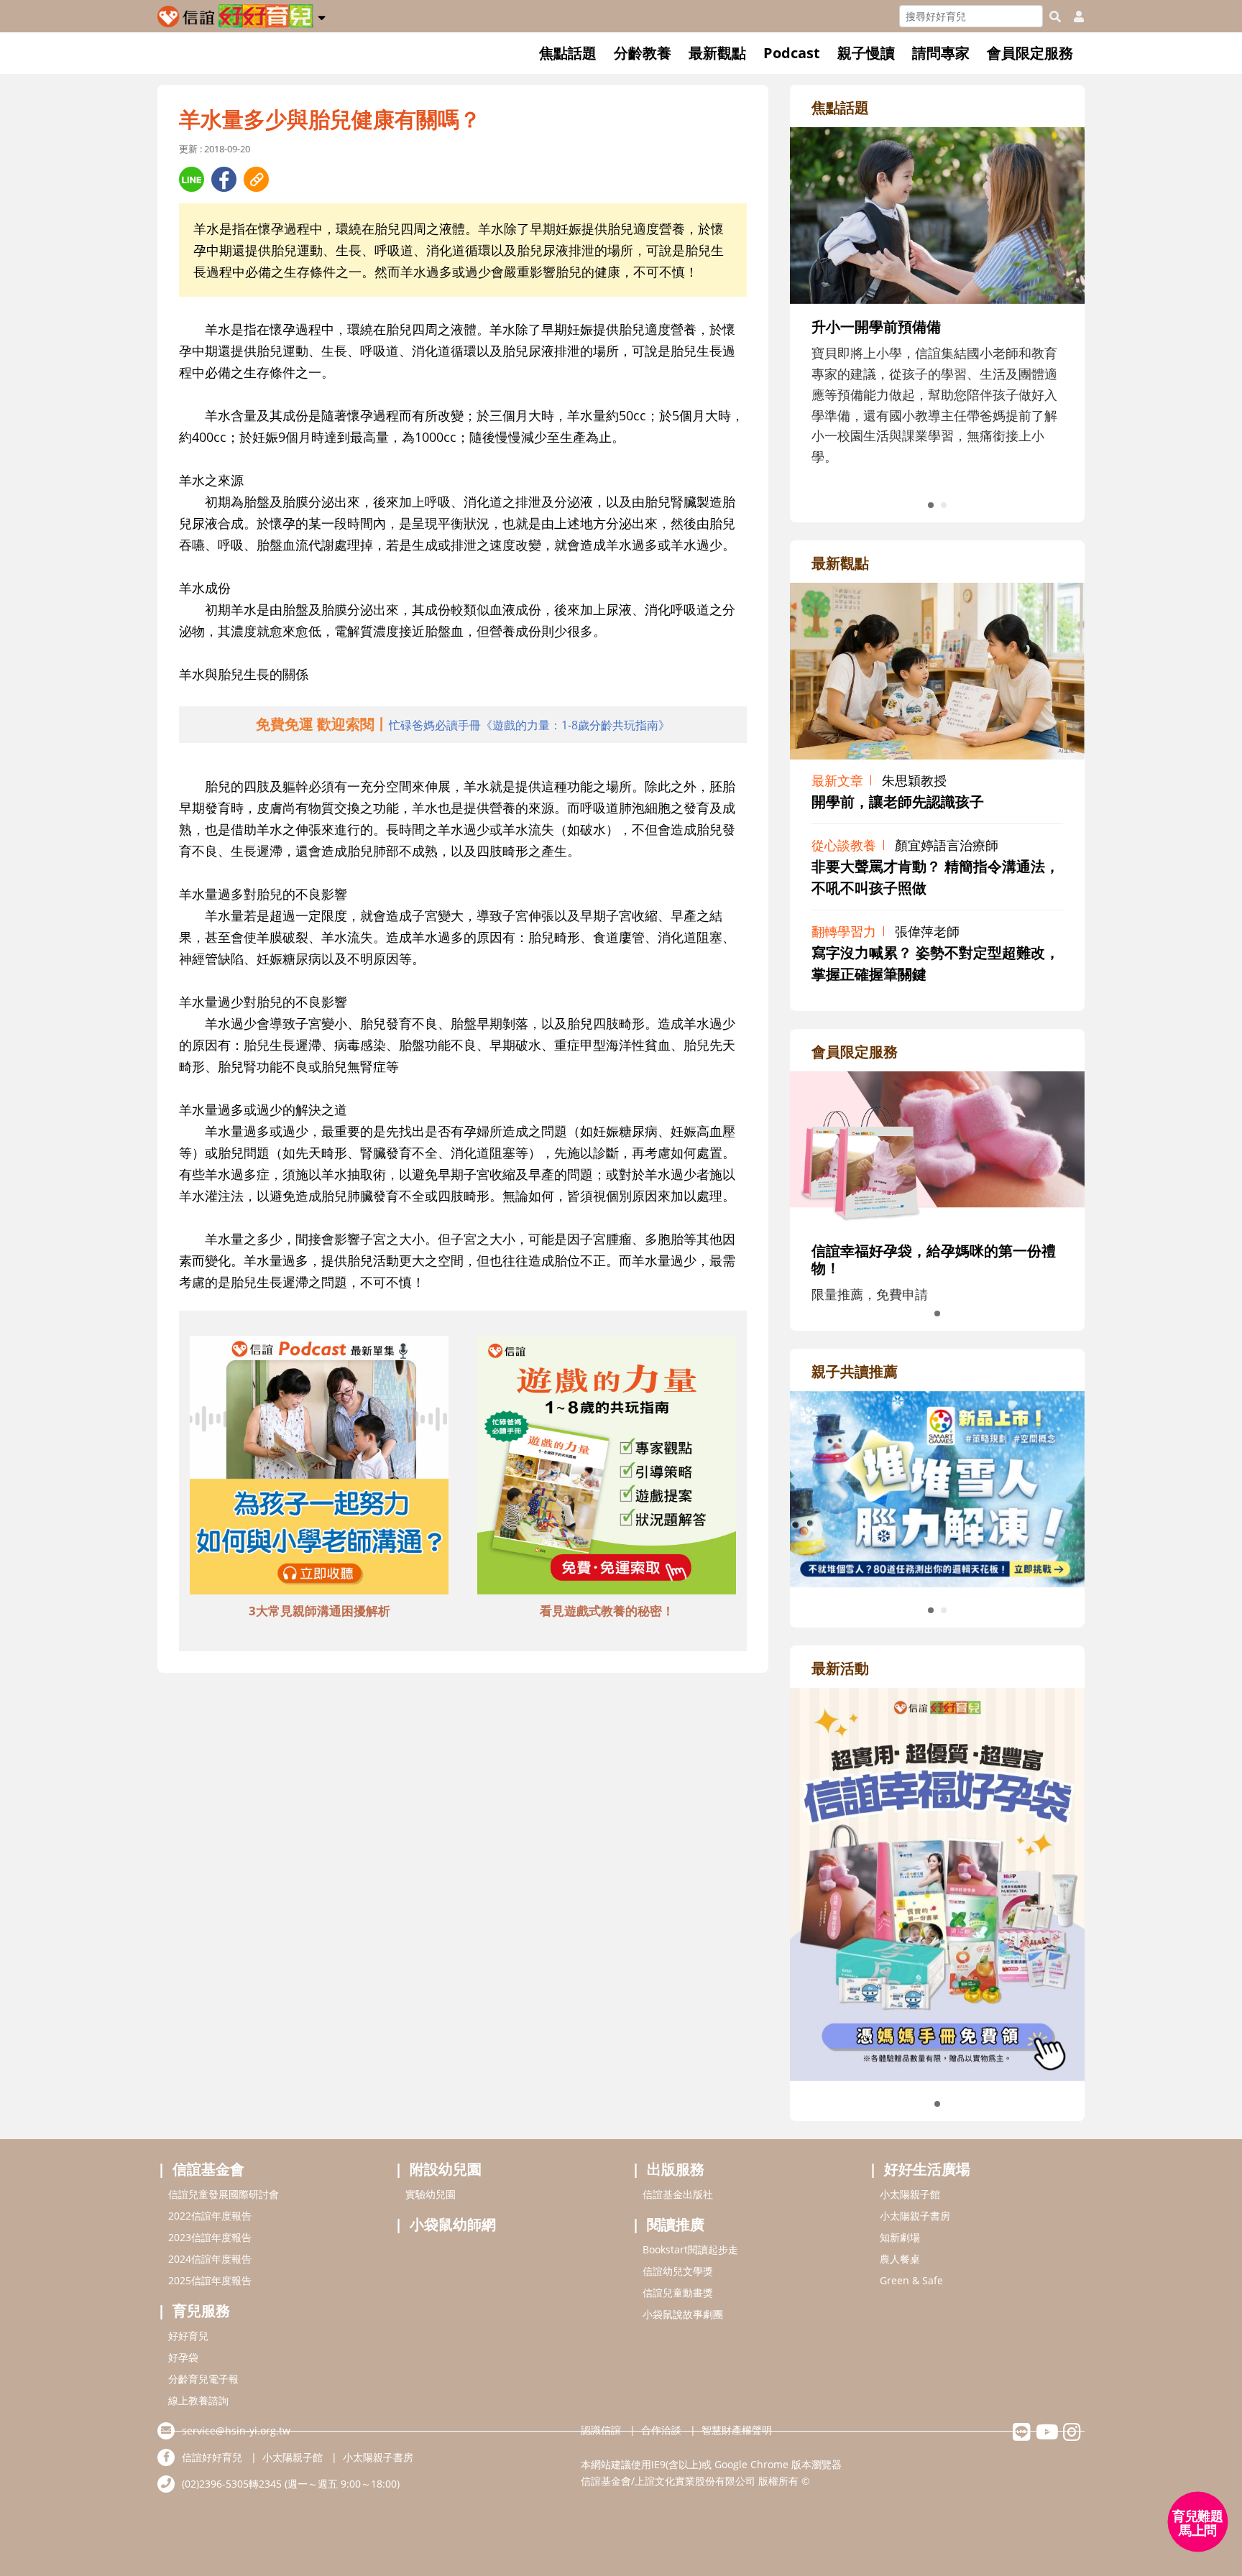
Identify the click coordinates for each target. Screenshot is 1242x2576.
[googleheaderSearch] (1055, 17)
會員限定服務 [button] (1030, 53)
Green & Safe (911, 2280)
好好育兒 (188, 2336)
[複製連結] (256, 179)
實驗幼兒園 (431, 2194)
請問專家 (941, 53)
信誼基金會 (208, 2169)
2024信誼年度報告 (210, 2259)
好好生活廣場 (927, 2169)
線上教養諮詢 (198, 2400)
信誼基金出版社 (678, 2194)
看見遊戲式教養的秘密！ (607, 1611)
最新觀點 (717, 53)
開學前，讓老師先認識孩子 (898, 802)
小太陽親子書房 (915, 2216)
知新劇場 (900, 2237)
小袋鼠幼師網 (453, 2224)
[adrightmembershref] (937, 1148)
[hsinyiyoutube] (1047, 2436)
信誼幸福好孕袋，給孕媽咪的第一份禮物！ (934, 1259)
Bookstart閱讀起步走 (690, 2249)
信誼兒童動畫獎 (678, 2293)
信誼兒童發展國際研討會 (224, 2194)
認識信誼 (601, 2430)
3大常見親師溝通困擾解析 (319, 1611)
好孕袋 (183, 2357)
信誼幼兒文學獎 (678, 2271)
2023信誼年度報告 (210, 2237)
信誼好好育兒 (212, 2457)
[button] (322, 15)
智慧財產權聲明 (737, 2430)
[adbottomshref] (319, 1467)
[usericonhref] (1073, 17)
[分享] (192, 179)
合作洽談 (661, 2430)
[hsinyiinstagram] (1072, 2436)
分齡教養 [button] (643, 53)
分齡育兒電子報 (203, 2379)
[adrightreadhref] (937, 1487)
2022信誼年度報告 (210, 2216)
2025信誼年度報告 (210, 2280)
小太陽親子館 (910, 2194)
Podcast (792, 53)
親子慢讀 (866, 53)
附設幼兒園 (446, 2169)
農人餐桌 (900, 2259)
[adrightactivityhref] (937, 1883)
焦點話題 (568, 53)
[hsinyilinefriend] (1022, 2436)
